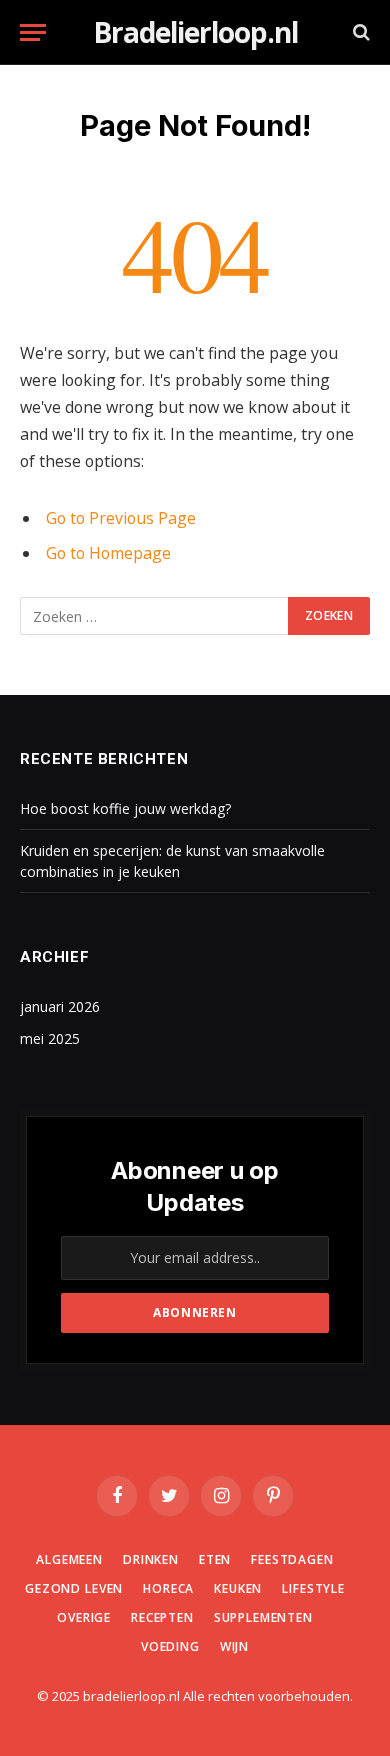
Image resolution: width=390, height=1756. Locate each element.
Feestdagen (292, 1559)
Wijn (234, 1646)
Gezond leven (74, 1588)
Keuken (238, 1588)
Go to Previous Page (121, 518)
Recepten (162, 1617)
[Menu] (33, 32)
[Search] (359, 32)
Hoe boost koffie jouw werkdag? (125, 808)
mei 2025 (50, 1038)
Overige (84, 1617)
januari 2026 (60, 1006)
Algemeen (69, 1559)
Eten (215, 1559)
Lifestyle (313, 1588)
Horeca (168, 1588)
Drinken (151, 1559)
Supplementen (263, 1617)
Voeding (170, 1646)
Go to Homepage (108, 553)
